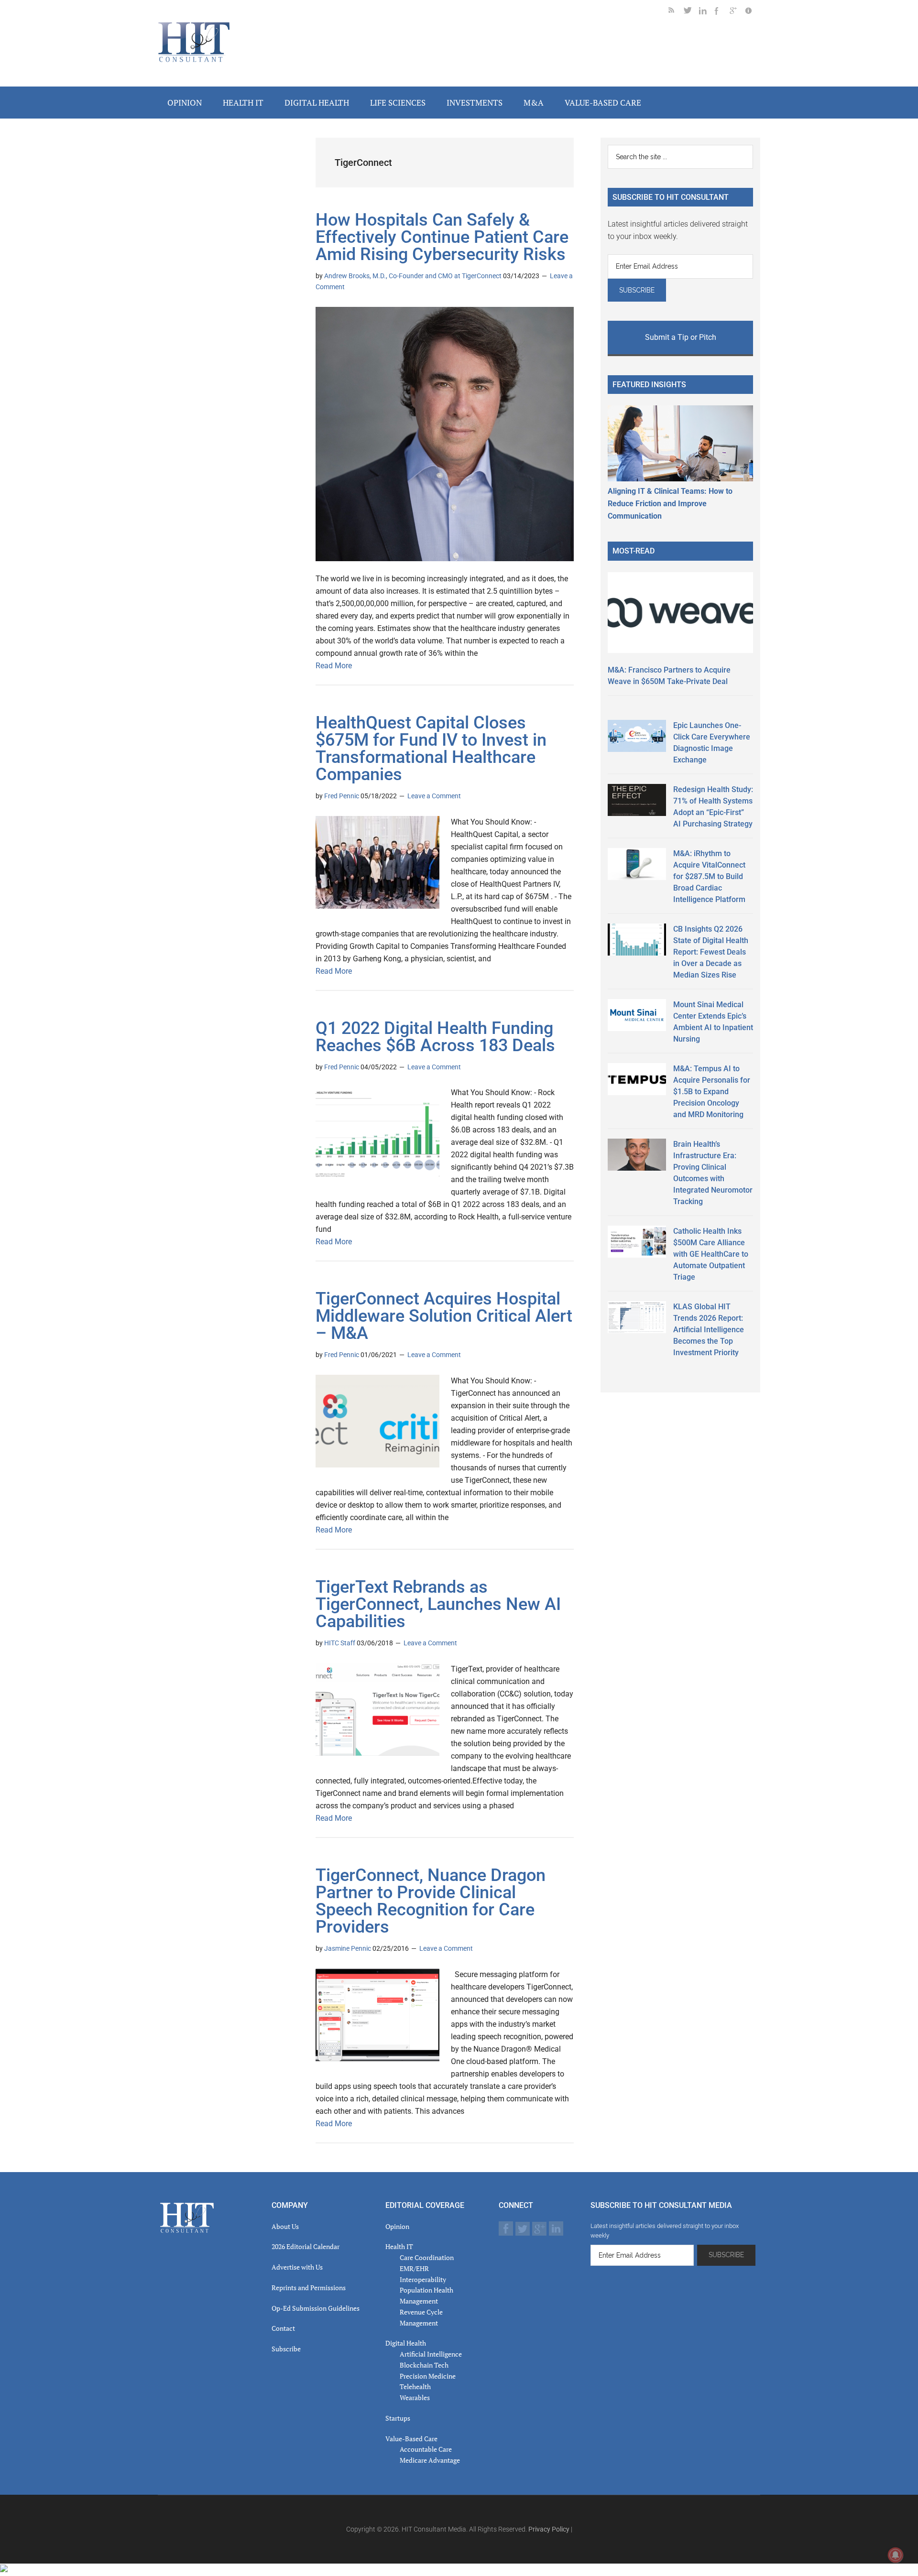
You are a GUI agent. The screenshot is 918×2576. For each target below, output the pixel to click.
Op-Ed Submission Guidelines (316, 2308)
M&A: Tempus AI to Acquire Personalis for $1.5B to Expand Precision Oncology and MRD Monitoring (712, 1092)
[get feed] (676, 12)
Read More (334, 666)
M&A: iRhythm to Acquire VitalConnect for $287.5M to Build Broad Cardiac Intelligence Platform (709, 876)
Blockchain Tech (424, 2365)
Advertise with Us (297, 2267)
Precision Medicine (428, 2376)
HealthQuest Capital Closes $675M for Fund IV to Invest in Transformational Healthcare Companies (431, 749)
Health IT (399, 2246)
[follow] (691, 12)
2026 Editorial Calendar (306, 2246)
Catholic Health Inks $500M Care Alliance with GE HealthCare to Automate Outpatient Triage (711, 1254)
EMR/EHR (414, 2268)
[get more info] (753, 12)
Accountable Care (426, 2449)
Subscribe (286, 2349)
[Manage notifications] (896, 2555)
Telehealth (415, 2386)
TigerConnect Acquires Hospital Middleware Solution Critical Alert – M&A (444, 1316)
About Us (285, 2226)
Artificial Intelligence (431, 2354)
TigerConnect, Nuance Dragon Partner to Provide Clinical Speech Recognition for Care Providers (431, 1901)
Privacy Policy (549, 2529)
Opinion (397, 2226)
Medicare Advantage (430, 2460)
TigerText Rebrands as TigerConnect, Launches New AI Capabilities (438, 1604)
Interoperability (423, 2279)
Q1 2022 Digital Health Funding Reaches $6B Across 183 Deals (435, 1037)
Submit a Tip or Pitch (681, 337)
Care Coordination (427, 2257)
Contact (283, 2328)
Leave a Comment (434, 796)
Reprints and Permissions (309, 2288)
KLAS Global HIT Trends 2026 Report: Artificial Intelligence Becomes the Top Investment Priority (709, 1330)
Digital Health (406, 2343)
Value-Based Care (411, 2439)
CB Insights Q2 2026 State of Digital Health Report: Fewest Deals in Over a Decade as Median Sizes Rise (711, 952)
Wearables (415, 2397)
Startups (398, 2418)
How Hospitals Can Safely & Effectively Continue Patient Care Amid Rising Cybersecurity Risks (442, 237)
